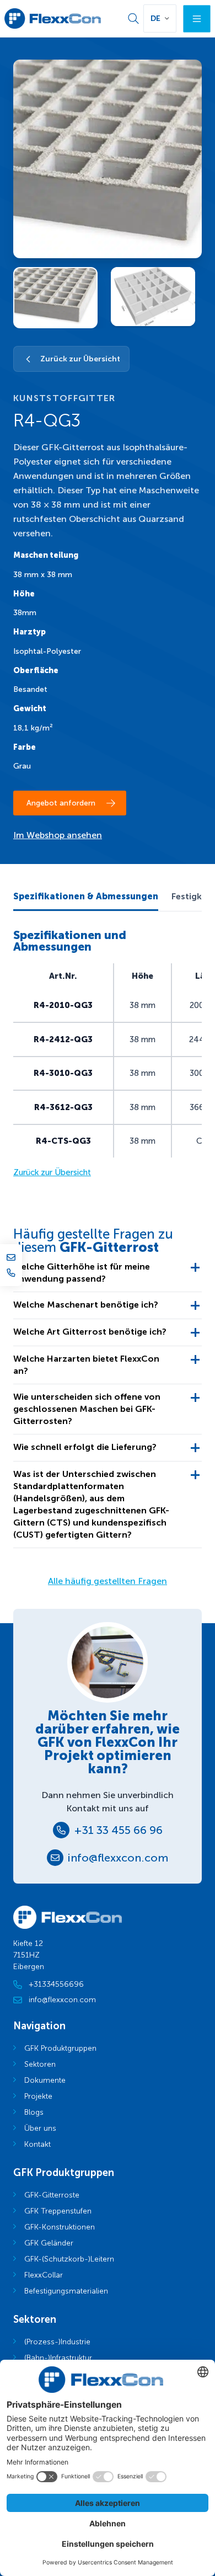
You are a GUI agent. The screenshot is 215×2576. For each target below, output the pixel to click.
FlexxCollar (44, 2275)
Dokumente (45, 2080)
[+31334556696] (11, 1273)
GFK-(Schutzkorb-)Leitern (69, 2259)
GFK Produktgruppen (60, 2048)
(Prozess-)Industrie (57, 2342)
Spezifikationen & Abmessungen (86, 896)
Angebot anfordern (61, 803)
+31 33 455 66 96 (118, 1830)
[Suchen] (133, 19)
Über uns (40, 2128)
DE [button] (155, 18)
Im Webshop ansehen (58, 835)
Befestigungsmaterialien (66, 2291)
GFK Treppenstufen (58, 2211)
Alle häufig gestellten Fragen (108, 1581)
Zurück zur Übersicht (80, 359)
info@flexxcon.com (118, 1858)
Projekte (38, 2096)
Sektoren (40, 2064)
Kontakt (37, 2144)
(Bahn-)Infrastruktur (58, 2358)
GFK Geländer (49, 2243)
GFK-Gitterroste (52, 2195)
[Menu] (197, 19)
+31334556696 (56, 1984)
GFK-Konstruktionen (60, 2227)
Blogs (34, 2112)
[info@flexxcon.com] (11, 1257)
